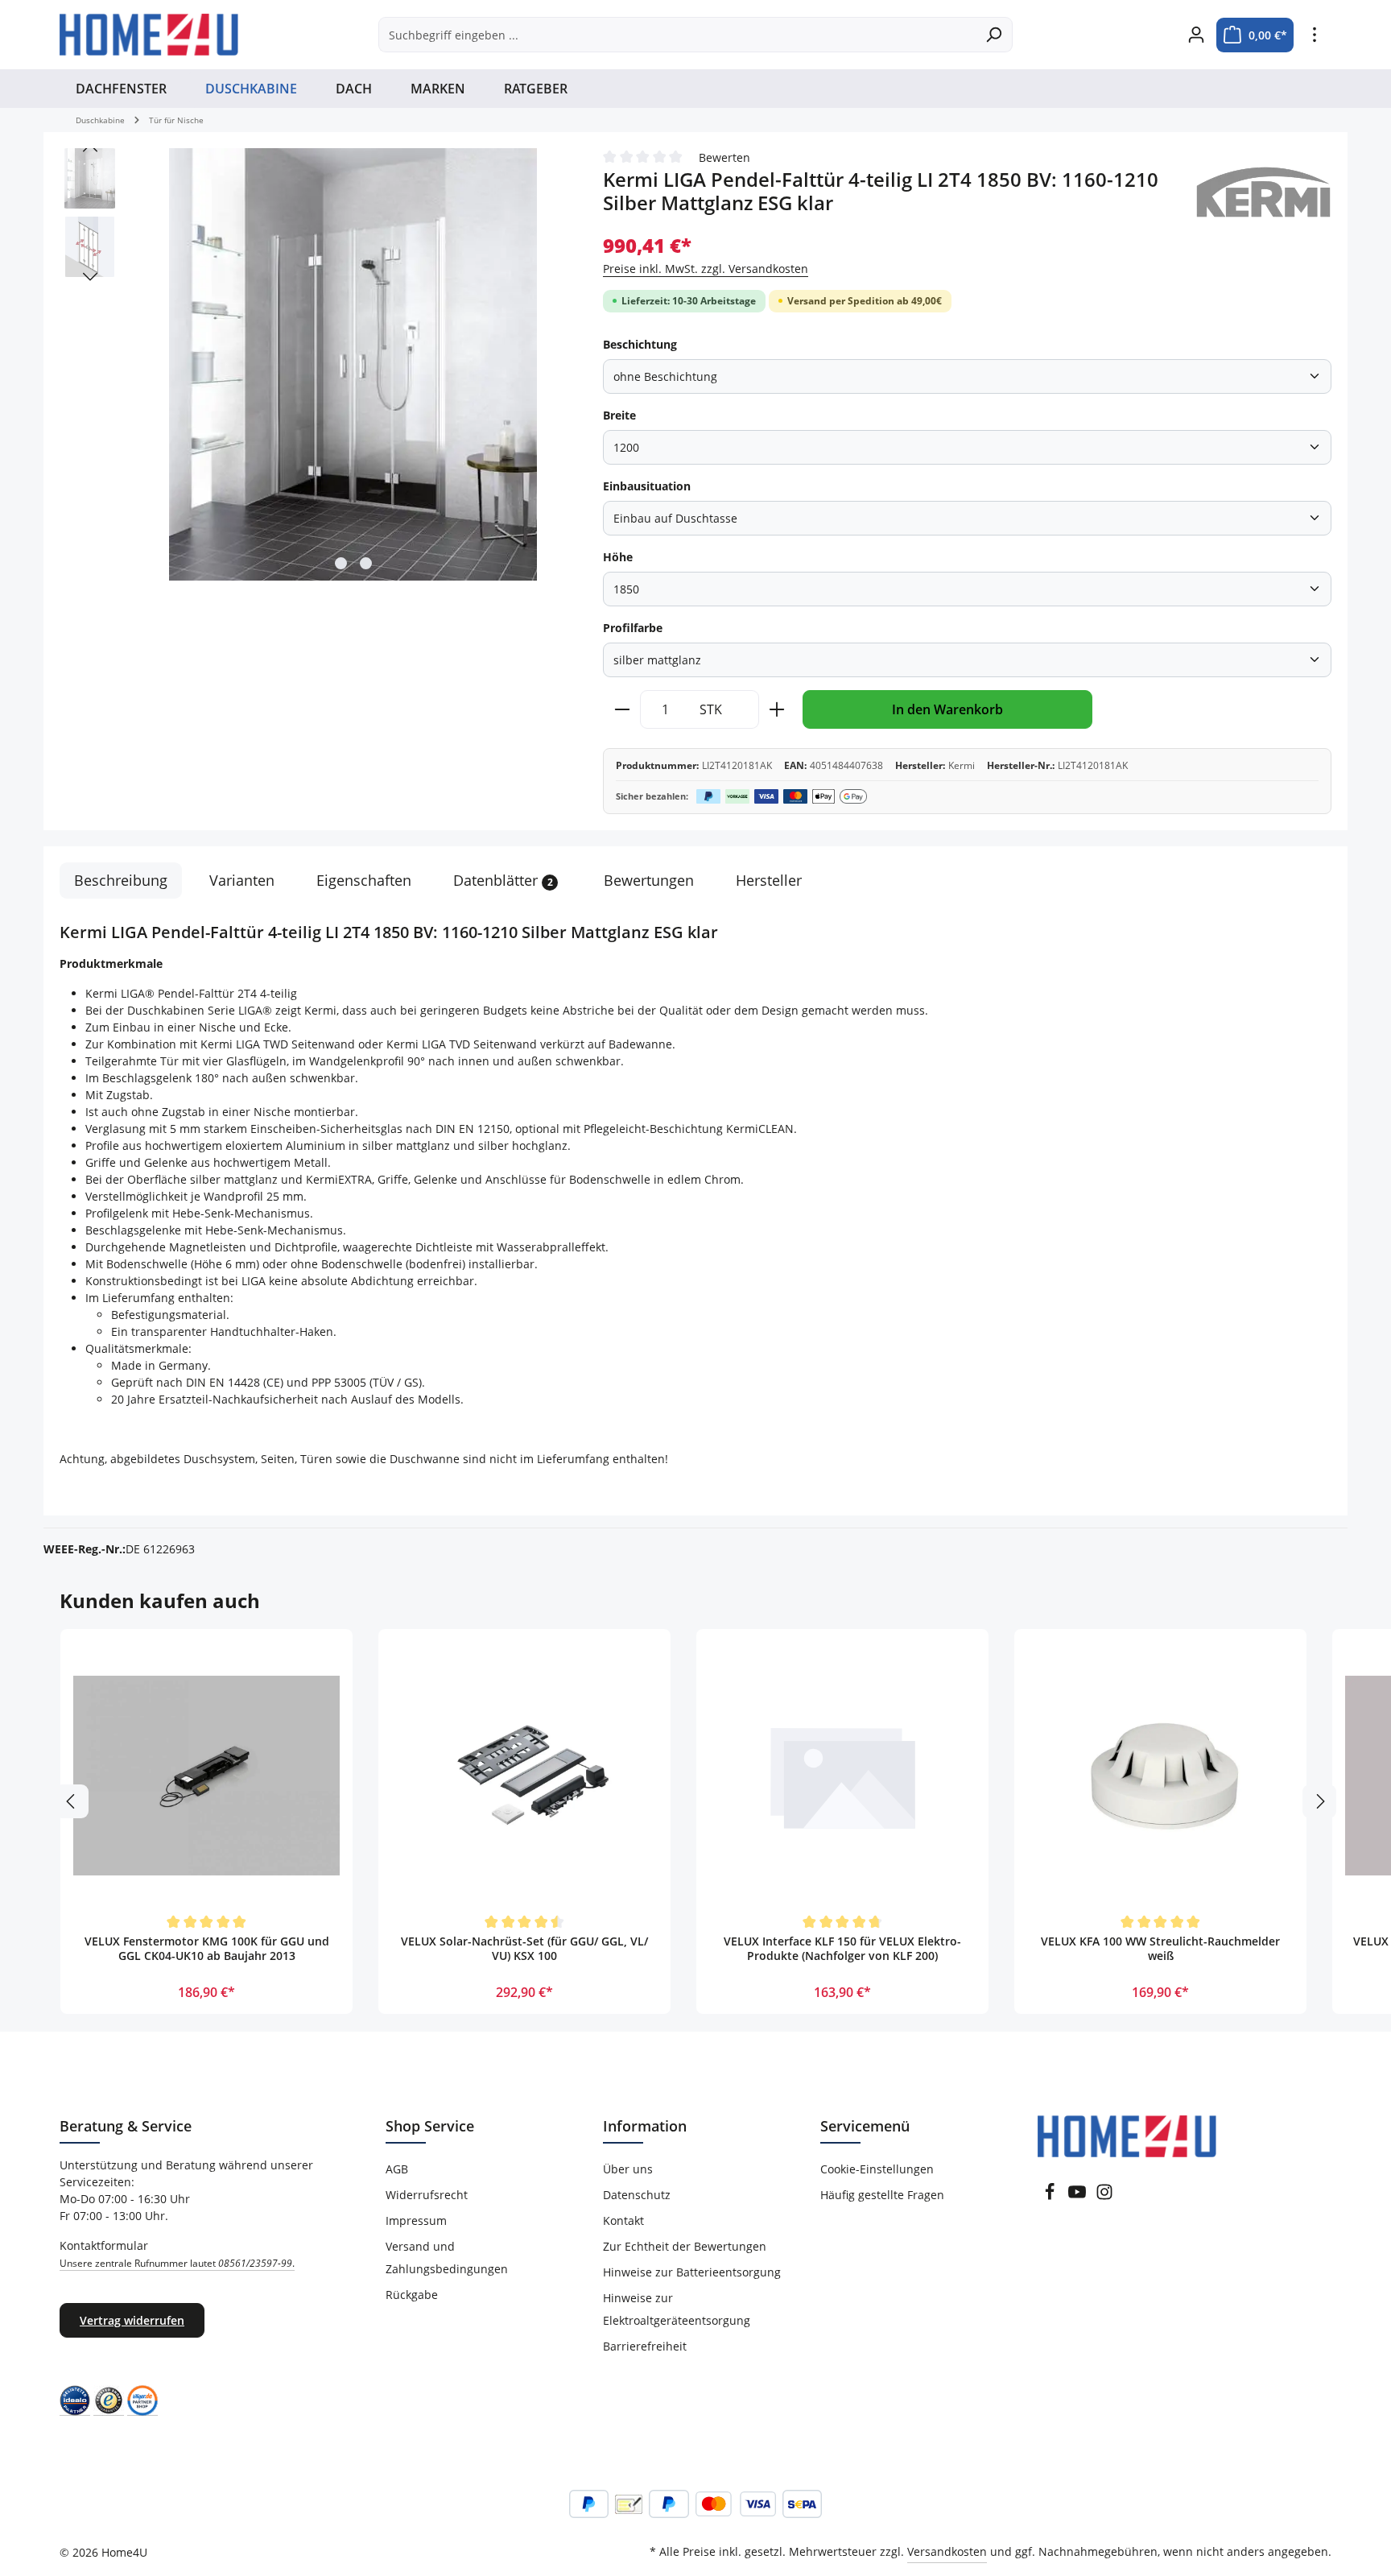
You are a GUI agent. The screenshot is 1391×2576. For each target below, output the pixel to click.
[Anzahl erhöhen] (777, 709)
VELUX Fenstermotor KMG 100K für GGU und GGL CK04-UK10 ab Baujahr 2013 (207, 1949)
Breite (619, 415)
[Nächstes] (90, 277)
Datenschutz (637, 2195)
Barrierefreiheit (645, 2346)
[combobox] (677, 35)
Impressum (416, 2220)
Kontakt (623, 2220)
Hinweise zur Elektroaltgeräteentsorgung (677, 2309)
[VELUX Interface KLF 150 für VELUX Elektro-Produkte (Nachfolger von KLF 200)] (842, 1775)
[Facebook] (1050, 2196)
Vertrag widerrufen (132, 2320)
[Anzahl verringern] (622, 709)
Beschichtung (640, 344)
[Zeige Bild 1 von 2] (341, 563)
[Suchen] (994, 35)
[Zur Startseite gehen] (149, 35)
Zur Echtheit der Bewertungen (685, 2246)
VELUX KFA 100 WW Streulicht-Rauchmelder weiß (1160, 1949)
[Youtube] (1077, 2196)
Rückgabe (412, 2295)
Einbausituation (647, 486)
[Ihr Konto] (1196, 35)
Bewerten (724, 157)
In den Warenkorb (947, 709)
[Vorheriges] (90, 148)
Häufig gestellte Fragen (882, 2195)
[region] (315, 365)
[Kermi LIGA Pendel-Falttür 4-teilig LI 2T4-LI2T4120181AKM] (353, 364)
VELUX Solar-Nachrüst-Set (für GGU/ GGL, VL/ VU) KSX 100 (524, 1949)
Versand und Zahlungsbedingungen (447, 2258)
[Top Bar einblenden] (1314, 35)
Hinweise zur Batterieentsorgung (692, 2272)
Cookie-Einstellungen (877, 2169)
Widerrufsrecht (427, 2195)
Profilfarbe (633, 628)
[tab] (121, 881)
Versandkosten (947, 2551)
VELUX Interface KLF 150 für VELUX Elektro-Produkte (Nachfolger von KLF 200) (842, 1949)
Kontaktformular (177, 2254)
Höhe (618, 557)
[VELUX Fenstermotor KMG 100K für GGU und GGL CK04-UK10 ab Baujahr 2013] (206, 1775)
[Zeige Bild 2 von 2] (366, 563)
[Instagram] (1104, 2196)
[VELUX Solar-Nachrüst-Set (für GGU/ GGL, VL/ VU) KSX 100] (524, 1775)
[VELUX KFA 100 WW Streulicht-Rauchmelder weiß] (1160, 1775)
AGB (397, 2169)
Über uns (628, 2169)
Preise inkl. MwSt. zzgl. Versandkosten (706, 269)
